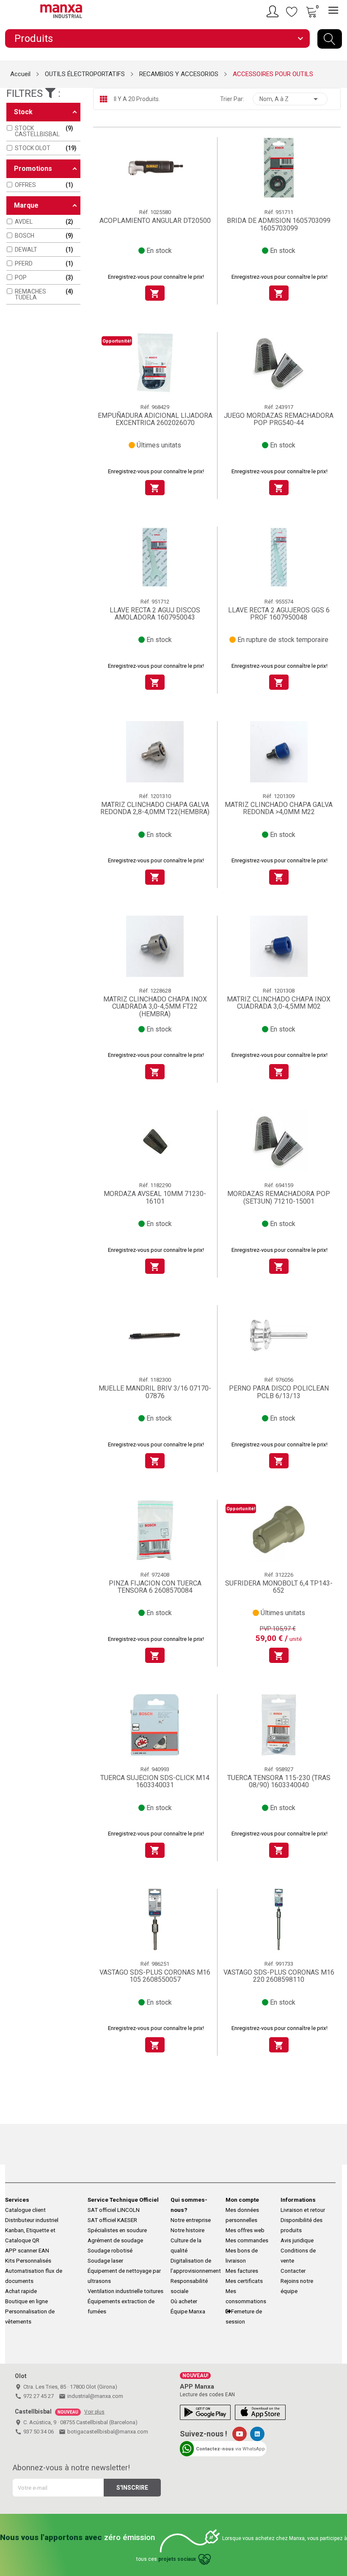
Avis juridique (297, 2240)
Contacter (293, 2271)
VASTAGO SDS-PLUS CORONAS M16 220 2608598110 (279, 1976)
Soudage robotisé (110, 2251)
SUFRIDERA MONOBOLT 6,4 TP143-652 (279, 1587)
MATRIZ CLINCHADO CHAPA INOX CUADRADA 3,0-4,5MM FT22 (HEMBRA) (155, 1007)
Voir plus (94, 2412)
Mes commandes (247, 2240)
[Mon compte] (274, 11)
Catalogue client (25, 2210)
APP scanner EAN (27, 2251)
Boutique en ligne (26, 2301)
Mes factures (242, 2271)
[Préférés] (292, 11)
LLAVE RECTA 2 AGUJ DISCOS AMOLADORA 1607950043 (155, 614)
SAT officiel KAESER (112, 2220)
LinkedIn (257, 2434)
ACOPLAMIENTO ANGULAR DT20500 (155, 221)
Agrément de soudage (115, 2240)
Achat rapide (21, 2291)
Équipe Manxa (188, 2311)
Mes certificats (244, 2281)
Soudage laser (105, 2261)
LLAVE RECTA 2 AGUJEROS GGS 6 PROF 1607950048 (279, 614)
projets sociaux (177, 2559)
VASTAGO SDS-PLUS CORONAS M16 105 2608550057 (155, 1976)
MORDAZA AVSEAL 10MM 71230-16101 (155, 1197)
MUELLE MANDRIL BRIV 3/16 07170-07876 (155, 1392)
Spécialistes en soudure (117, 2230)
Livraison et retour (303, 2210)
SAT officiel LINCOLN (114, 2210)
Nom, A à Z (290, 99)
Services (17, 2200)
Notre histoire (187, 2230)
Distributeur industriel (32, 2220)
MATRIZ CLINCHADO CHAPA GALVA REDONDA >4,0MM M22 (279, 808)
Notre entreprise (191, 2220)
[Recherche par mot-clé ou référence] (330, 39)
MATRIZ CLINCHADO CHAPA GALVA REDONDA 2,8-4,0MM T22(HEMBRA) (155, 808)
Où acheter (184, 2301)
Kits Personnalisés (28, 2261)
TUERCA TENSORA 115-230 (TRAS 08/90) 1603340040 (279, 1782)
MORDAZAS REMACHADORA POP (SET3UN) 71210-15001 (279, 1197)
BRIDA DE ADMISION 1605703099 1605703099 (279, 224)
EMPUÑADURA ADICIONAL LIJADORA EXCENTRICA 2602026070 (155, 419)
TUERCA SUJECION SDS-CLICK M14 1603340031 (155, 1782)
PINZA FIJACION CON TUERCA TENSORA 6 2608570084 (155, 1587)
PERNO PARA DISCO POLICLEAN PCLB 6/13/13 (279, 1392)
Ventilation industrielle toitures (125, 2291)
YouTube (240, 2434)
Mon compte (242, 2200)
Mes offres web (245, 2230)
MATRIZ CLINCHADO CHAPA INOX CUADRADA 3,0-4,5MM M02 (279, 1003)
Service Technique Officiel (123, 2200)
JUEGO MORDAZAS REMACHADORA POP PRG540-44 (279, 419)
